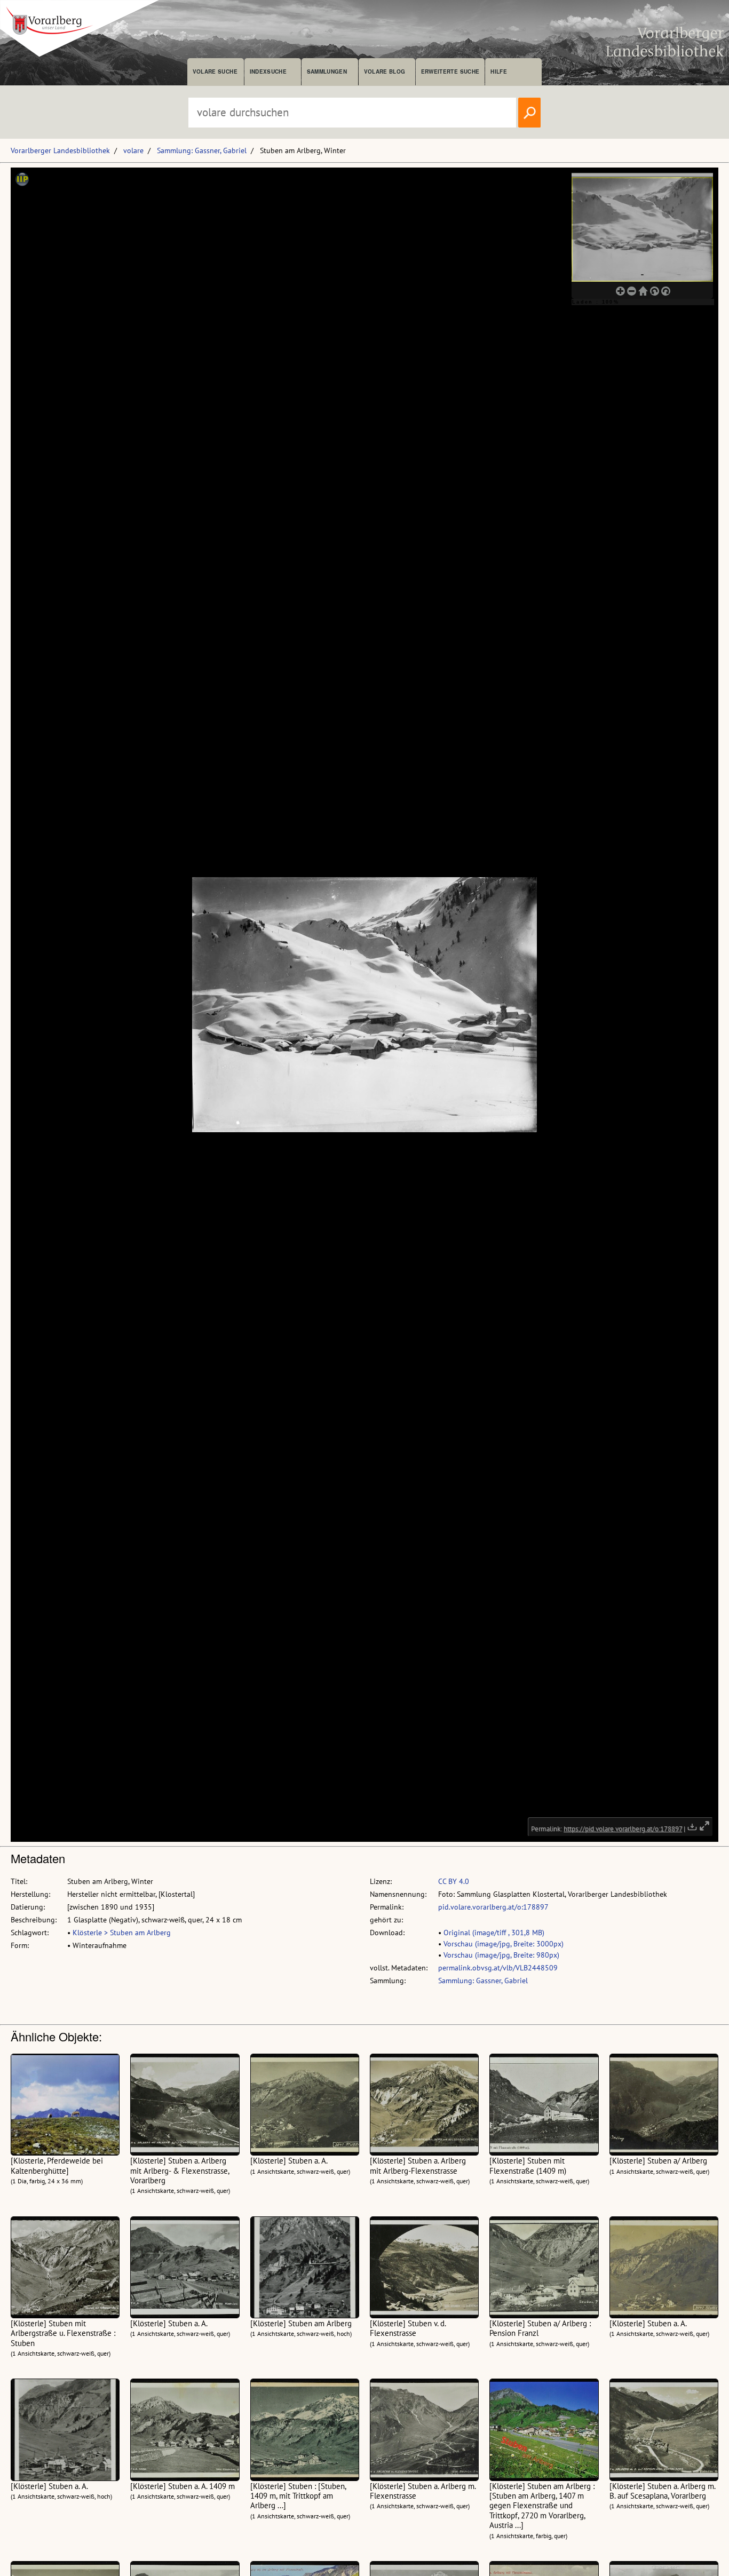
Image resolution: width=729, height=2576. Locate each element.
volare (133, 150)
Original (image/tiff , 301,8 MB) (494, 1933)
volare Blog (385, 71)
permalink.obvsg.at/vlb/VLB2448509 (498, 1968)
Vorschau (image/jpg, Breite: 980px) (501, 1955)
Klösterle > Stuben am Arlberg (122, 1933)
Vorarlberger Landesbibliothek (60, 150)
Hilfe (499, 71)
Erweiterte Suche (450, 71)
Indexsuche (268, 71)
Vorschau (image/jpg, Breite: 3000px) (504, 1944)
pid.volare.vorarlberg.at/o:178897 (493, 1907)
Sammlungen (327, 71)
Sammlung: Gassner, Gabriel (202, 150)
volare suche (215, 71)
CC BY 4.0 (454, 1881)
